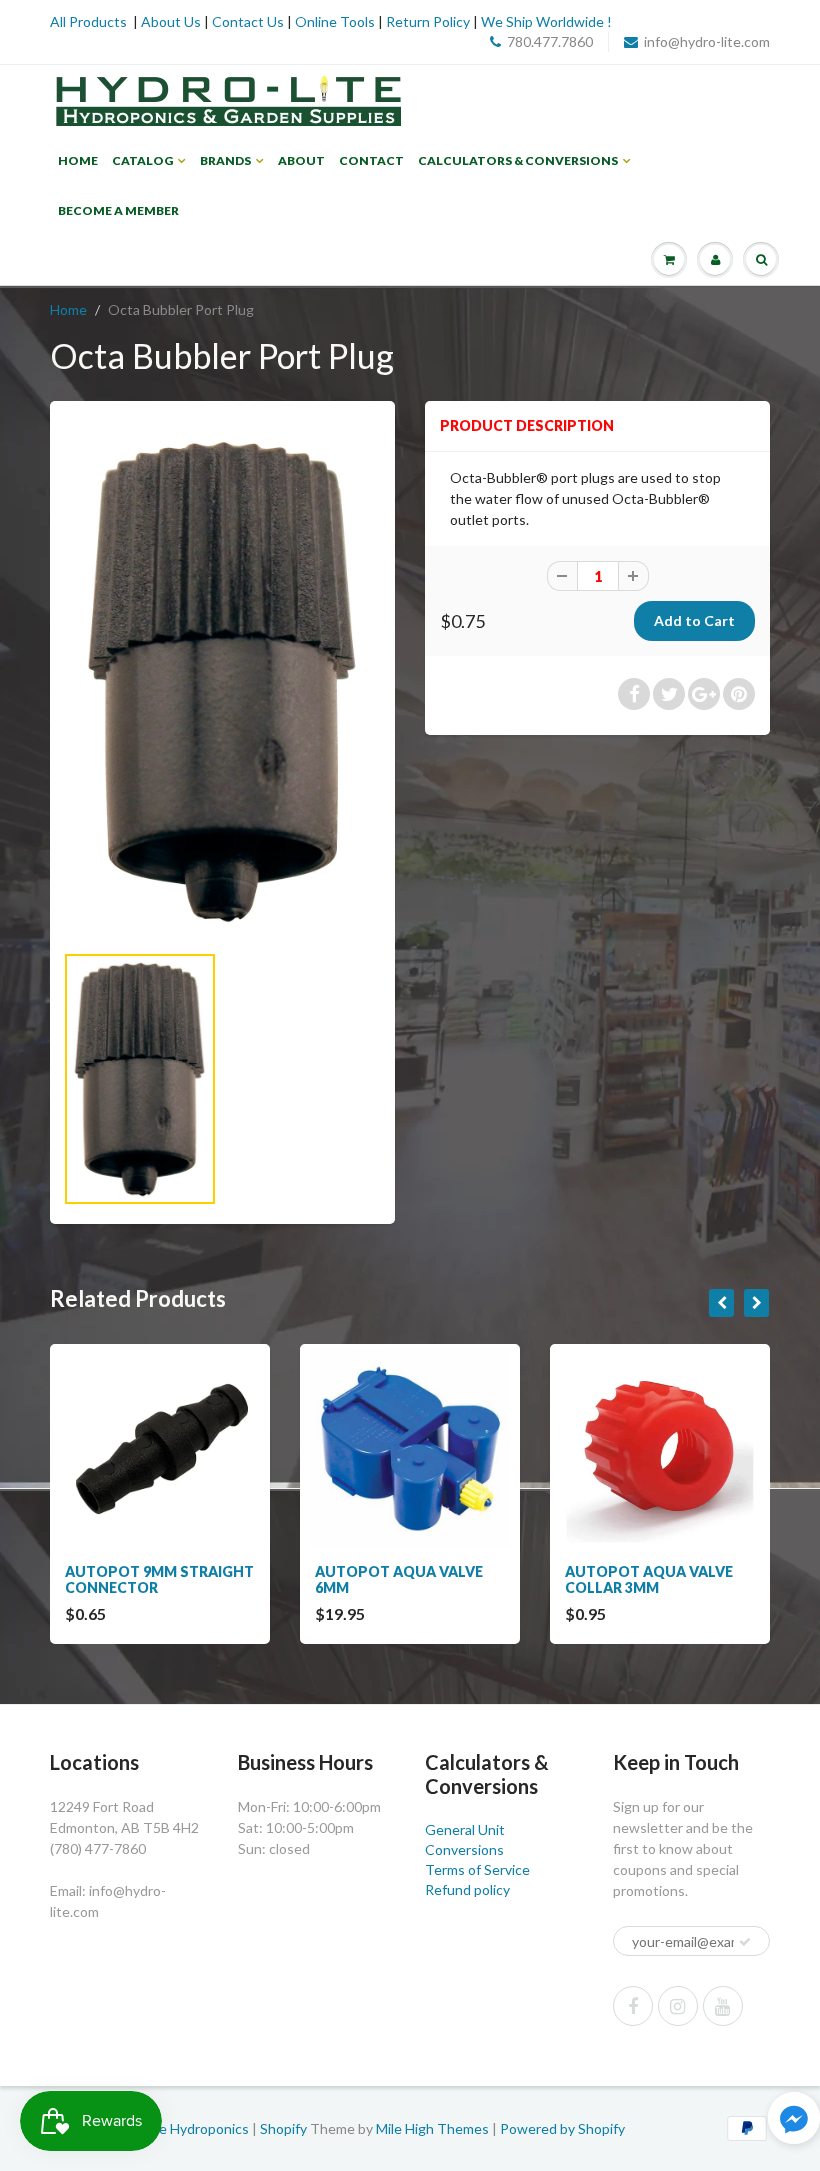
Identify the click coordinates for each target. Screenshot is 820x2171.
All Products (88, 21)
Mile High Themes (432, 2128)
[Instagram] (678, 2006)
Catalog (142, 160)
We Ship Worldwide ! (546, 21)
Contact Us (248, 21)
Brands (225, 160)
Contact (371, 160)
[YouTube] (723, 2006)
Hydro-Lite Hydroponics (174, 2128)
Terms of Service (477, 1869)
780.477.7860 (550, 41)
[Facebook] (633, 2006)
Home (78, 160)
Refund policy (467, 1889)
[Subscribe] (745, 1942)
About (301, 160)
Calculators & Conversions (518, 160)
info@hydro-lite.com (707, 41)
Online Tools (335, 21)
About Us (171, 21)
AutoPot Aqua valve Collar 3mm (649, 1579)
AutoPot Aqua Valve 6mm (399, 1579)
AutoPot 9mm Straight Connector (159, 1579)
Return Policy (428, 21)
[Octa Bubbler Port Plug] (222, 681)
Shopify (283, 2128)
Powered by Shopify (562, 2128)
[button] (794, 2120)
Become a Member (118, 210)
